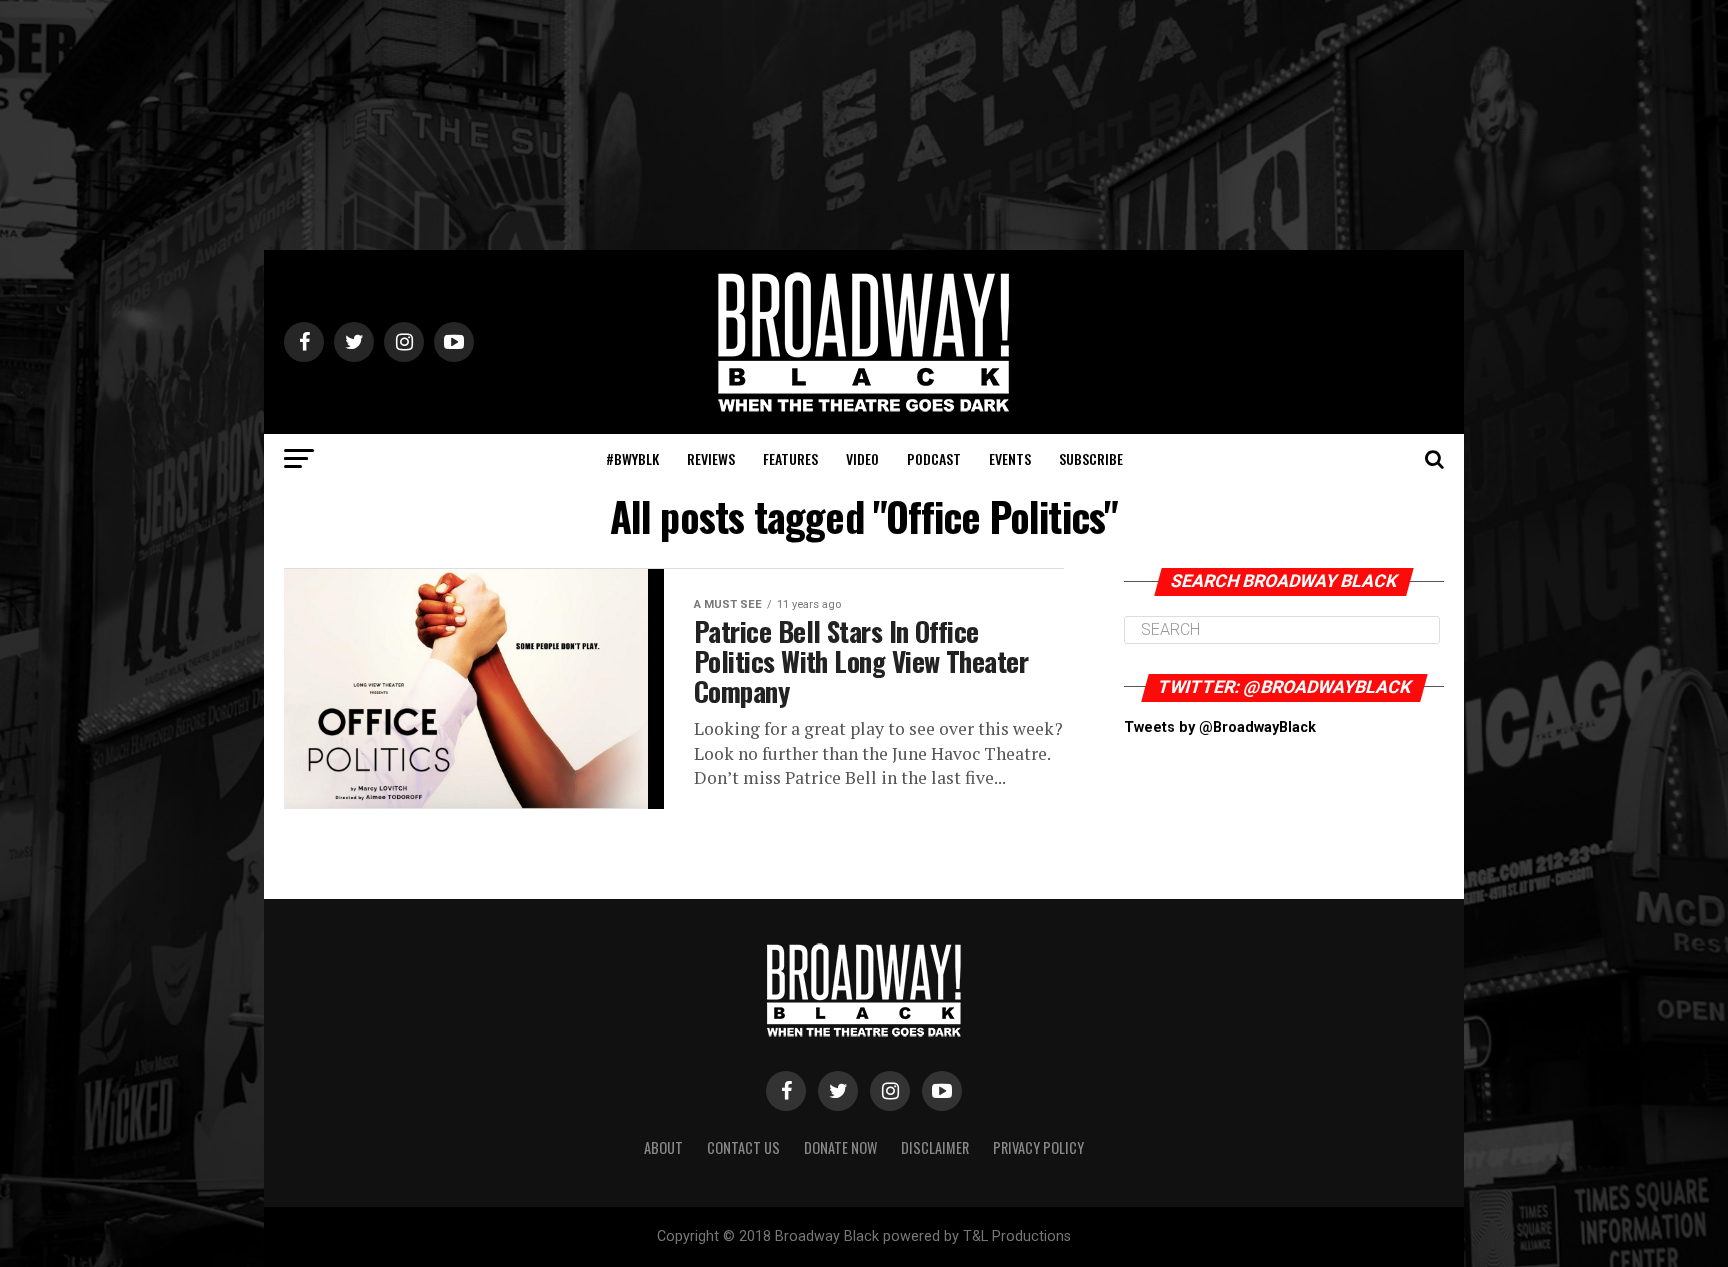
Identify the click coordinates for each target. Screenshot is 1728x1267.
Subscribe (1091, 458)
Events (1010, 458)
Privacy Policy (1038, 1147)
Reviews (711, 458)
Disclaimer (935, 1147)
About (663, 1147)
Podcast (934, 458)
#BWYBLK (632, 458)
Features (790, 458)
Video (862, 458)
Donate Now (840, 1147)
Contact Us (743, 1147)
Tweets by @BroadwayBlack (1220, 727)
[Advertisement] (864, 125)
